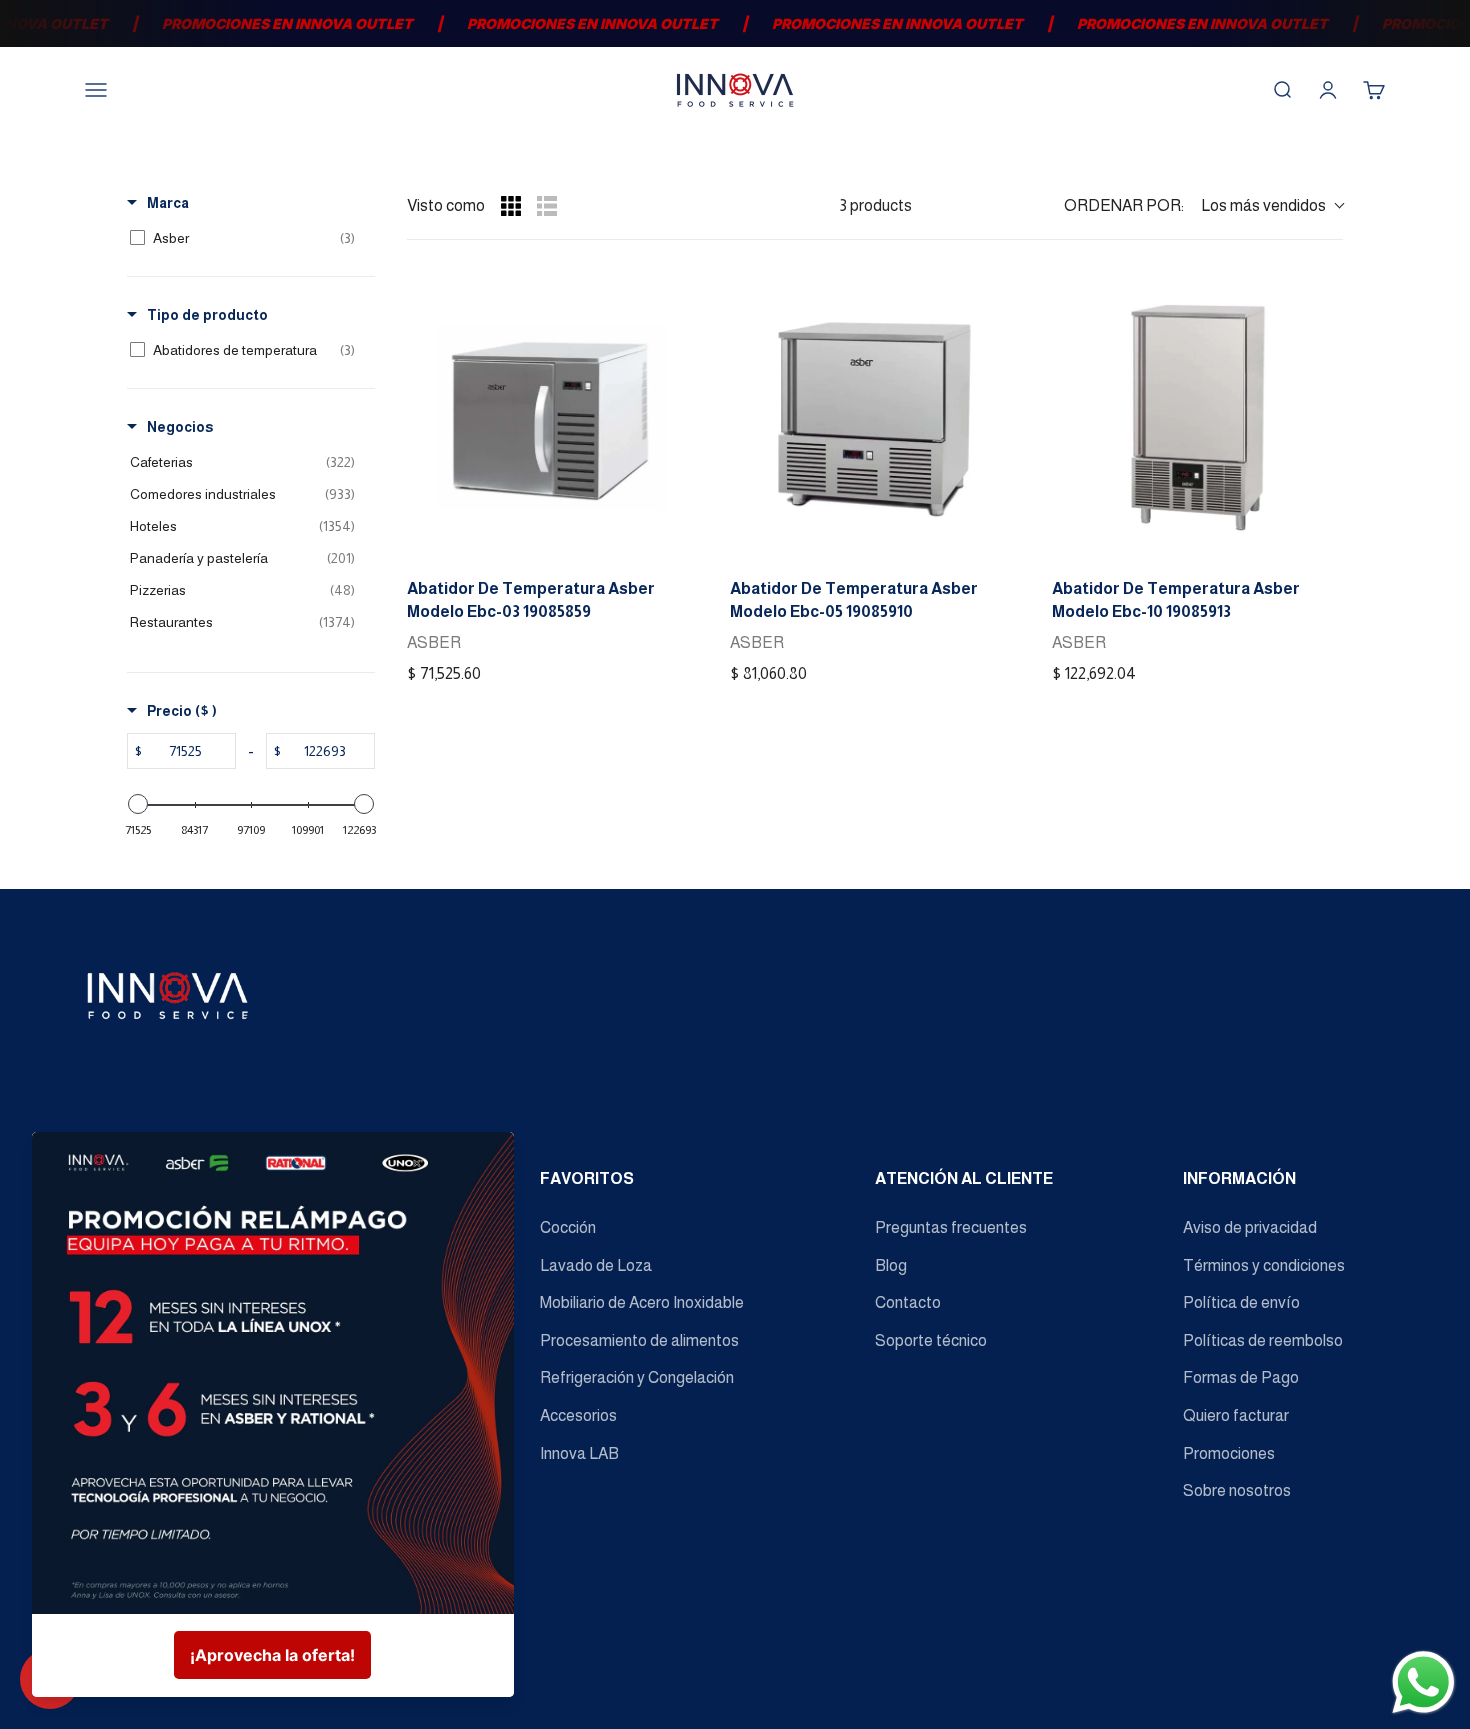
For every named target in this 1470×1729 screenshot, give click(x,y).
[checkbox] (247, 238)
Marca (168, 203)
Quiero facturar (1236, 1415)
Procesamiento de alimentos (639, 1340)
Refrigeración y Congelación (637, 1377)
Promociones (1229, 1453)
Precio (182, 711)
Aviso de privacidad (1250, 1227)
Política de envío (1241, 1302)
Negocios (180, 427)
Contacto (908, 1302)
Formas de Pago (1241, 1377)
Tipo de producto (207, 315)
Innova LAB (579, 1453)
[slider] (138, 804)
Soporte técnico (931, 1340)
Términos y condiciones (1264, 1265)
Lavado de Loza (596, 1265)
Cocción (568, 1227)
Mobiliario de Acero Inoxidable (642, 1302)
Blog (891, 1265)
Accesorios (578, 1415)
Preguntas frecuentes (951, 1227)
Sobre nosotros (1237, 1490)
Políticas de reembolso (1263, 1340)
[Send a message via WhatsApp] (1423, 1682)
